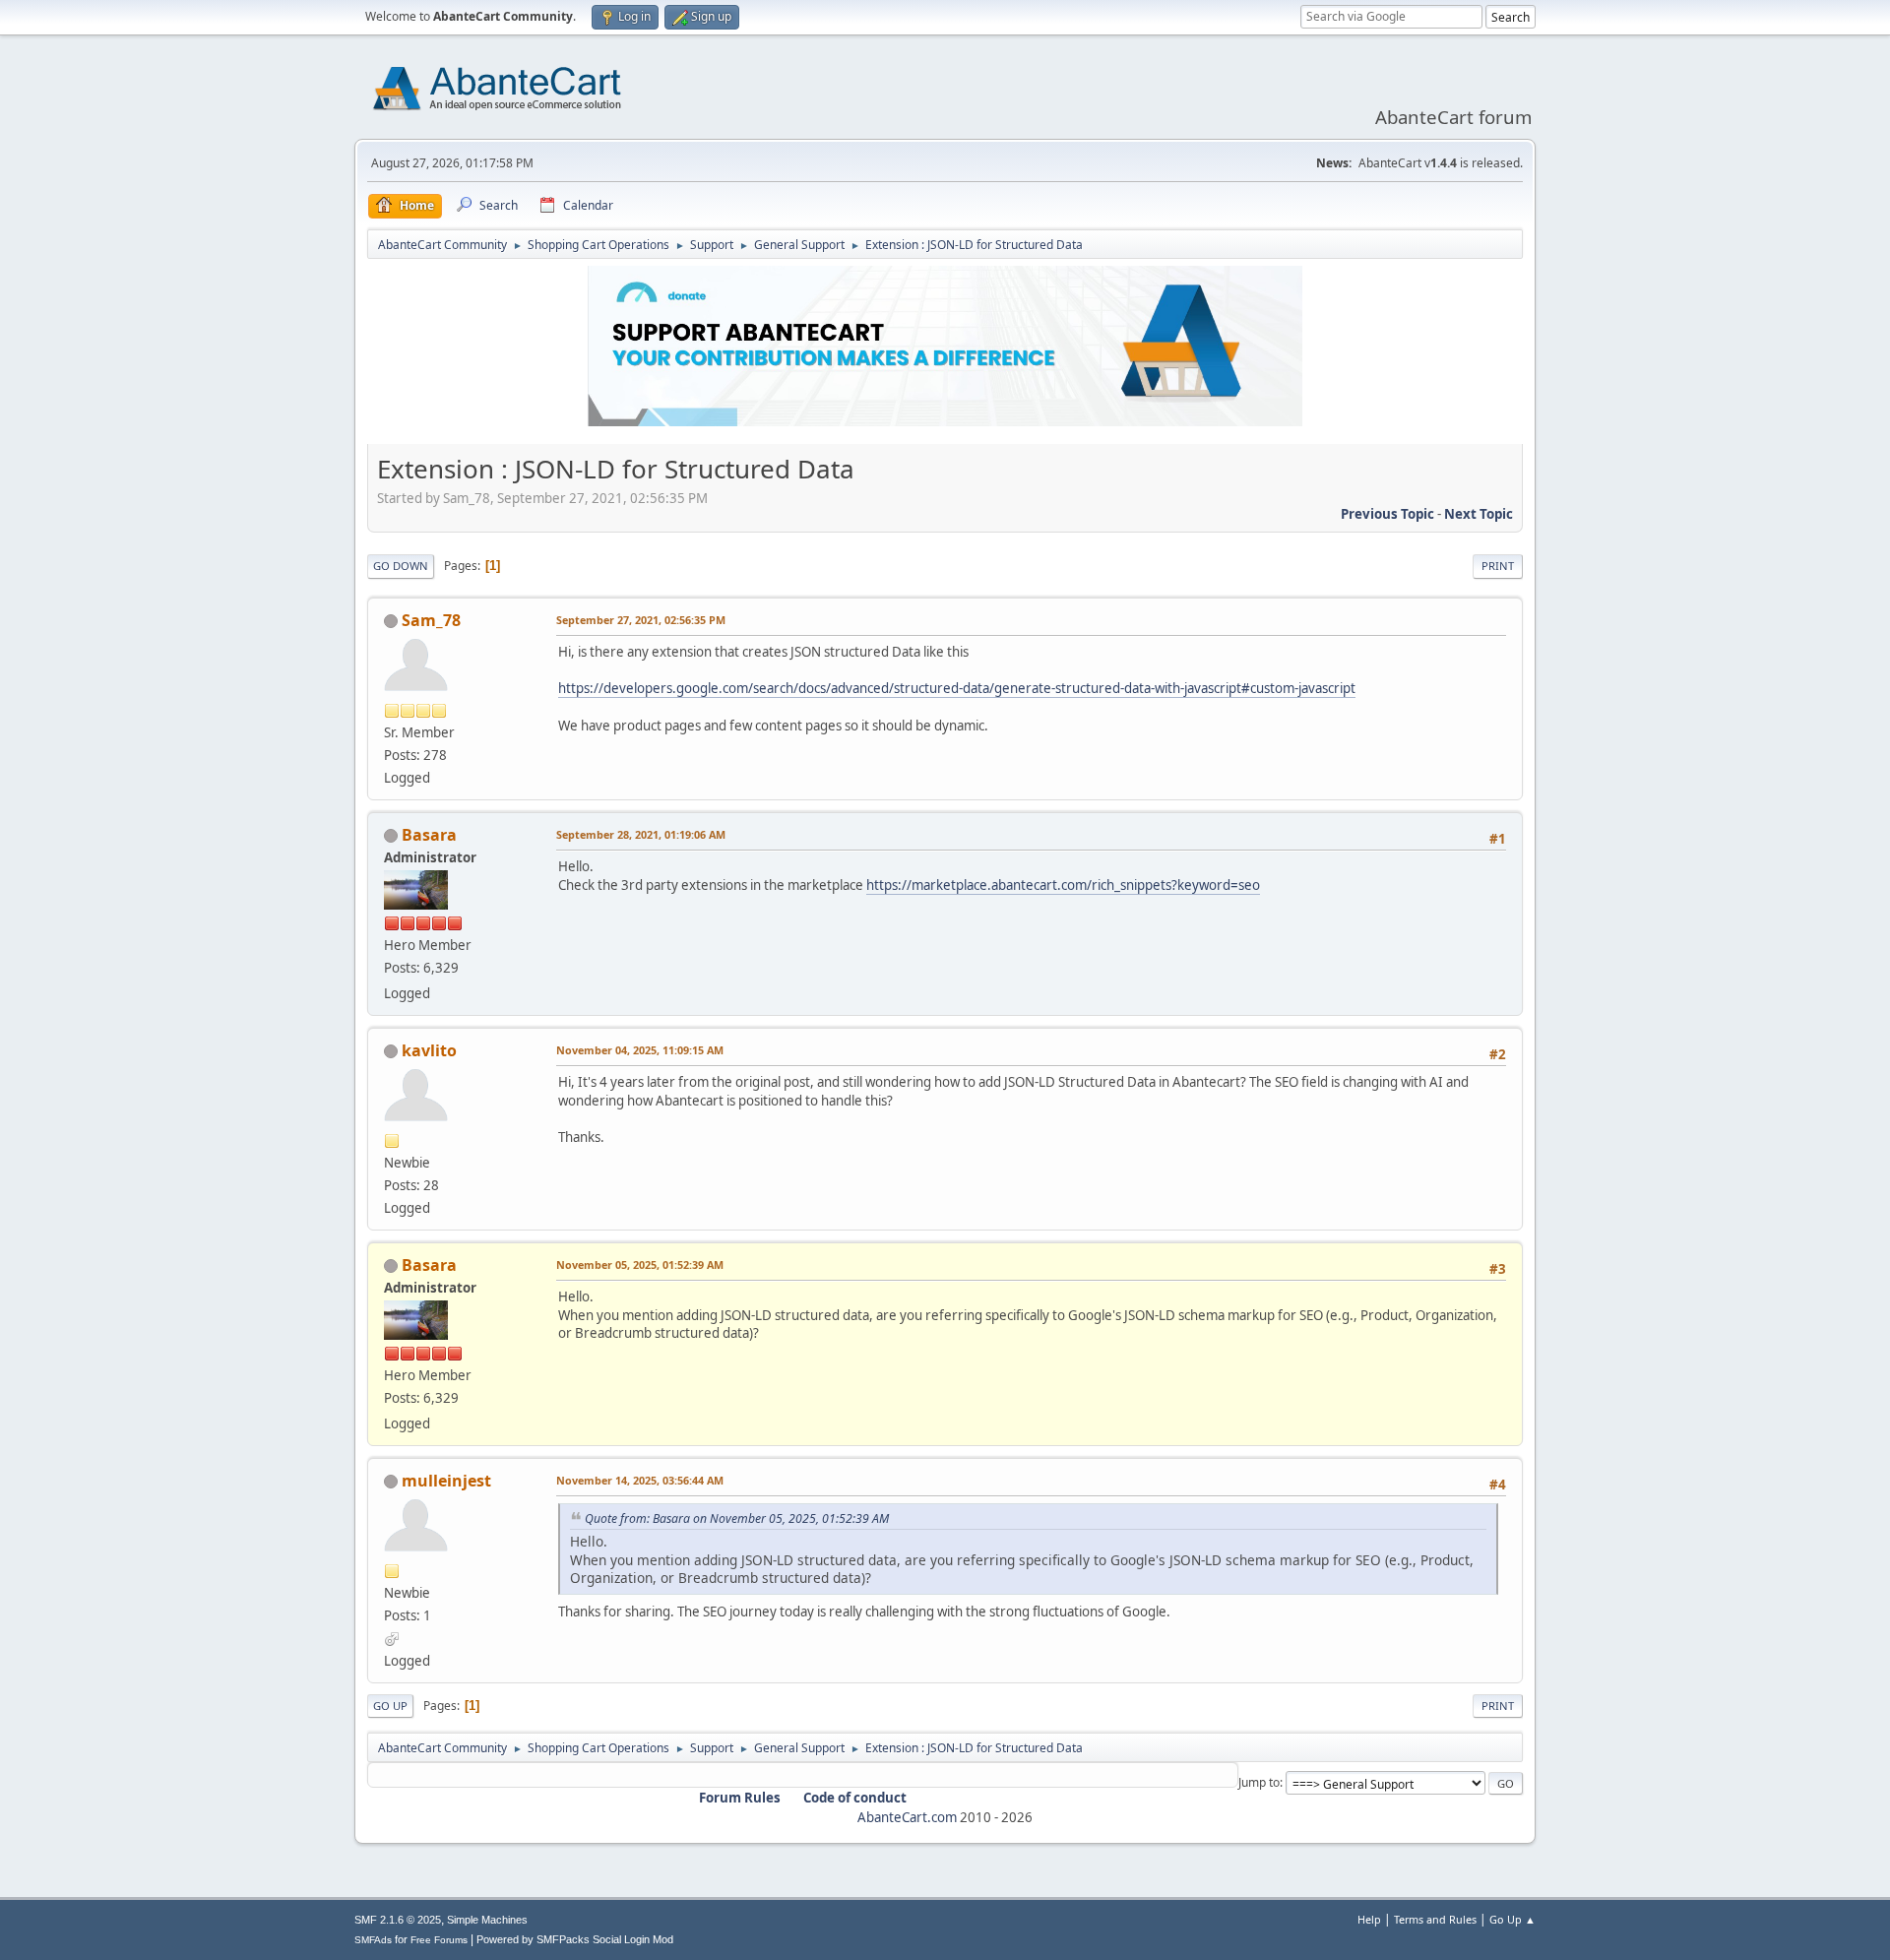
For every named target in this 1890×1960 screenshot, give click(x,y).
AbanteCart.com (907, 1817)
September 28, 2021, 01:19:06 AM (641, 834)
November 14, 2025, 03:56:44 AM (640, 1480)
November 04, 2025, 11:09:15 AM (640, 1050)
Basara (429, 835)
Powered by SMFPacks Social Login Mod (575, 1939)
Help (1369, 1919)
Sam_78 (431, 620)
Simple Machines (487, 1920)
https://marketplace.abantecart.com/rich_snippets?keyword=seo (1063, 885)
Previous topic (1387, 514)
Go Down (401, 566)
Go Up (390, 1706)
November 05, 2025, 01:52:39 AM (640, 1265)
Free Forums (439, 1940)
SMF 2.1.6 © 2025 (398, 1920)
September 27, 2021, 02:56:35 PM (641, 620)
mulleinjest (446, 1481)
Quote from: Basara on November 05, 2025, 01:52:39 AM (737, 1518)
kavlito (429, 1050)
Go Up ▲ (1512, 1919)
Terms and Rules (1435, 1919)
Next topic (1479, 514)
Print (1498, 566)
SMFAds (373, 1940)
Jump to (1259, 1782)
